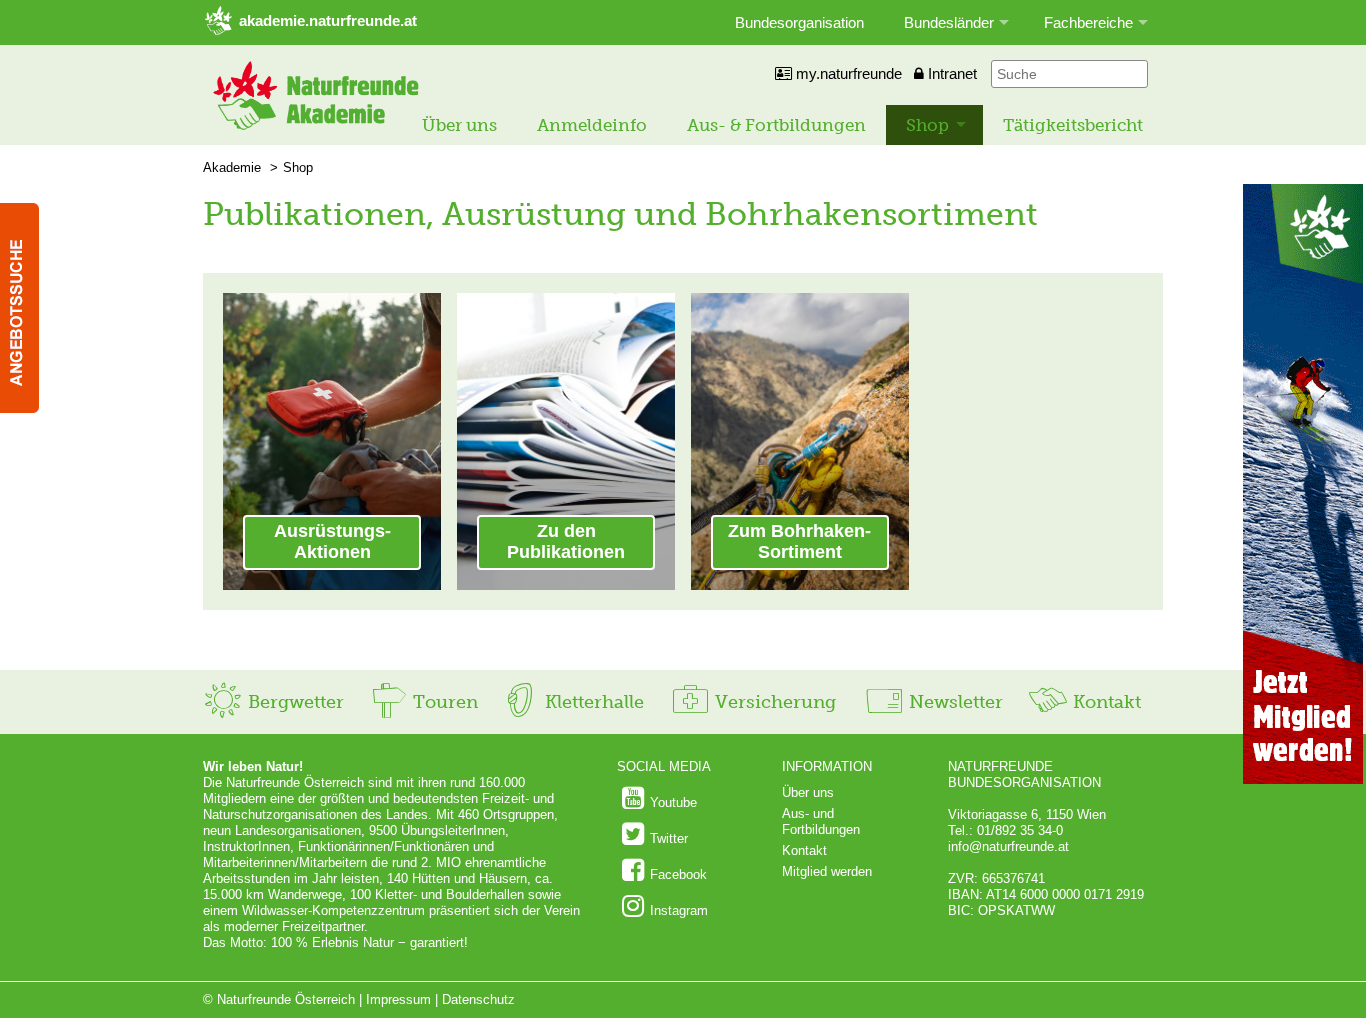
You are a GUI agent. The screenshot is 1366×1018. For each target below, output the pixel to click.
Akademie (232, 167)
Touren (443, 702)
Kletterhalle (592, 702)
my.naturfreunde (847, 73)
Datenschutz (478, 999)
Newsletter (953, 702)
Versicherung (773, 702)
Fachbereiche (1088, 22)
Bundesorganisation (799, 22)
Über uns (459, 125)
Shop (927, 125)
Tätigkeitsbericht (1073, 125)
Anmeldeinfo (592, 125)
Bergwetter (293, 702)
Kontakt (1104, 702)
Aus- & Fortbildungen (776, 125)
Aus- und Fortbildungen (821, 821)
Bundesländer (949, 22)
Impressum (398, 999)
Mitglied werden (827, 871)
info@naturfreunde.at (1008, 846)
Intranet (950, 73)
